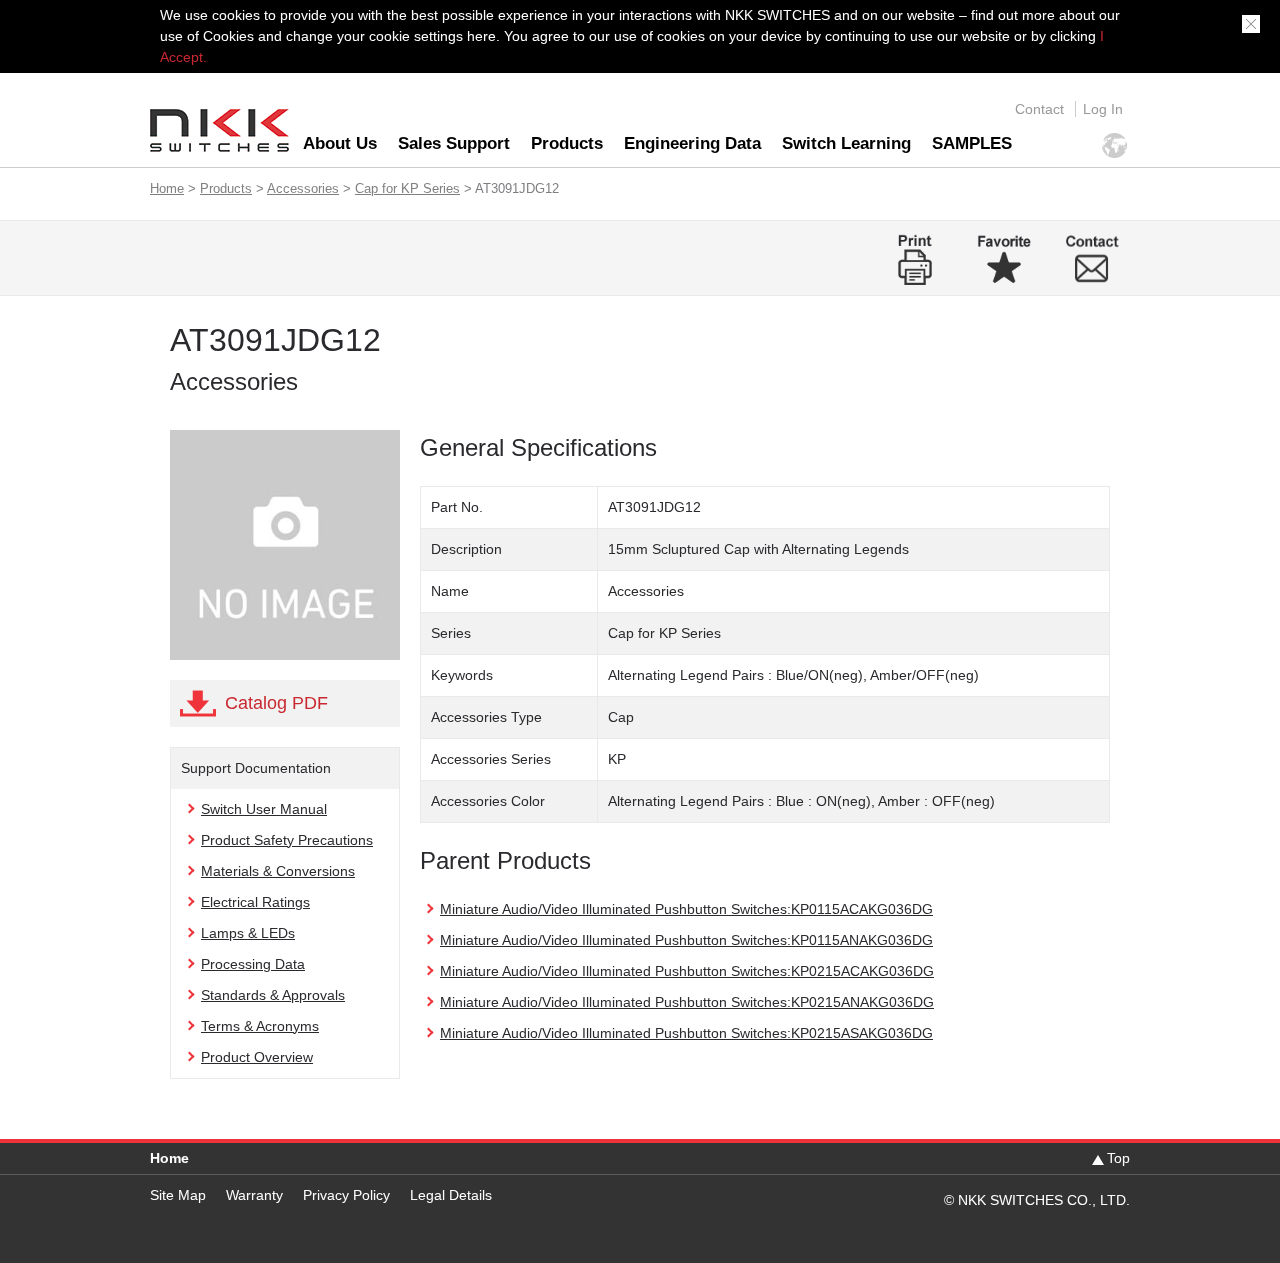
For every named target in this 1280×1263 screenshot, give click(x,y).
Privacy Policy (346, 1195)
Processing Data (253, 964)
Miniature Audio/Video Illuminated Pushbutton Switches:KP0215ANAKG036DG (687, 1002)
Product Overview (257, 1057)
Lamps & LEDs (248, 933)
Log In (1103, 109)
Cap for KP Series (407, 188)
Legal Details (451, 1195)
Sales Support (454, 143)
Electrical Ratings (255, 902)
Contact (1039, 109)
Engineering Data (692, 143)
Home (167, 188)
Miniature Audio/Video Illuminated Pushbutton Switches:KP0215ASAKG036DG (686, 1033)
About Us (340, 143)
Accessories (303, 188)
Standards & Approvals (273, 995)
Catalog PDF (276, 703)
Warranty (254, 1195)
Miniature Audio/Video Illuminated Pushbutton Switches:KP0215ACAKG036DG (687, 971)
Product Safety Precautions (287, 840)
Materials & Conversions (278, 871)
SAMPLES (972, 143)
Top (1118, 1158)
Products (567, 143)
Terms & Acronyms (260, 1026)
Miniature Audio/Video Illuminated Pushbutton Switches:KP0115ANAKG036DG (686, 940)
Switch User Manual (264, 809)
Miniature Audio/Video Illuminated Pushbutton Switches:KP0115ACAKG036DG (686, 909)
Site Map (178, 1195)
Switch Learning (846, 143)
